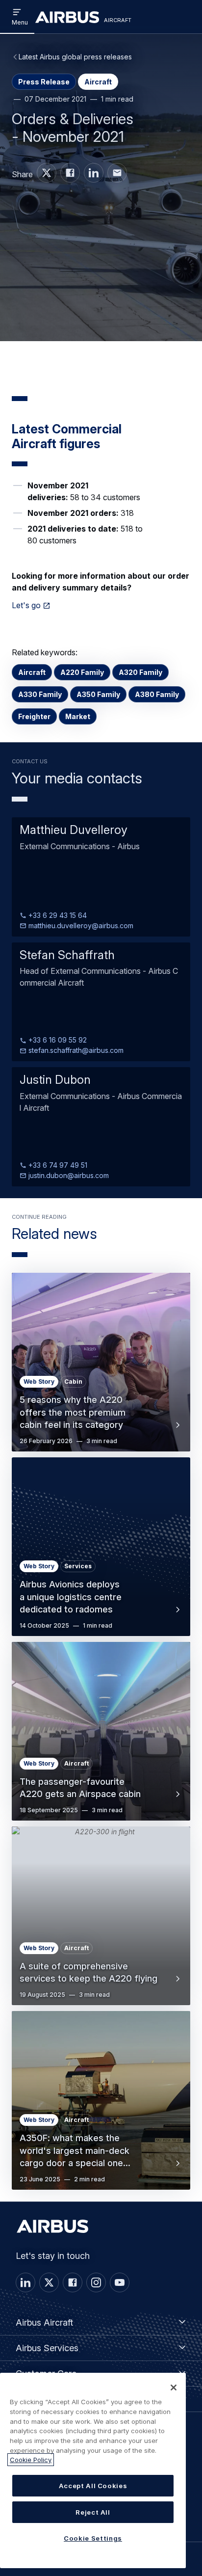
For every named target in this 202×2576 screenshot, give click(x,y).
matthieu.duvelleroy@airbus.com (80, 926)
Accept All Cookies (93, 2486)
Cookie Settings (93, 2538)
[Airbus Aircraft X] (47, 173)
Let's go (26, 605)
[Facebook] (73, 2282)
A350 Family (98, 694)
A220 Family (82, 672)
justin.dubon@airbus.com (68, 1175)
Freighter (34, 716)
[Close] (174, 2388)
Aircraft (32, 672)
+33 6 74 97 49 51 (57, 1165)
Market (78, 716)
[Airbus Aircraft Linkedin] (94, 173)
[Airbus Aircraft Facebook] (70, 173)
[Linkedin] (25, 2282)
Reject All (93, 2512)
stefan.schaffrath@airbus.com (75, 1050)
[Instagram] (96, 2282)
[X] (49, 2282)
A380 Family (157, 694)
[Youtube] (120, 2282)
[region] (93, 2470)
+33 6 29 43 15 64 (57, 915)
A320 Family (140, 672)
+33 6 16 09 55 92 (57, 1040)
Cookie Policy (31, 2460)
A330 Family (40, 694)
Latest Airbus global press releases (75, 57)
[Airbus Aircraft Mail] (117, 173)
